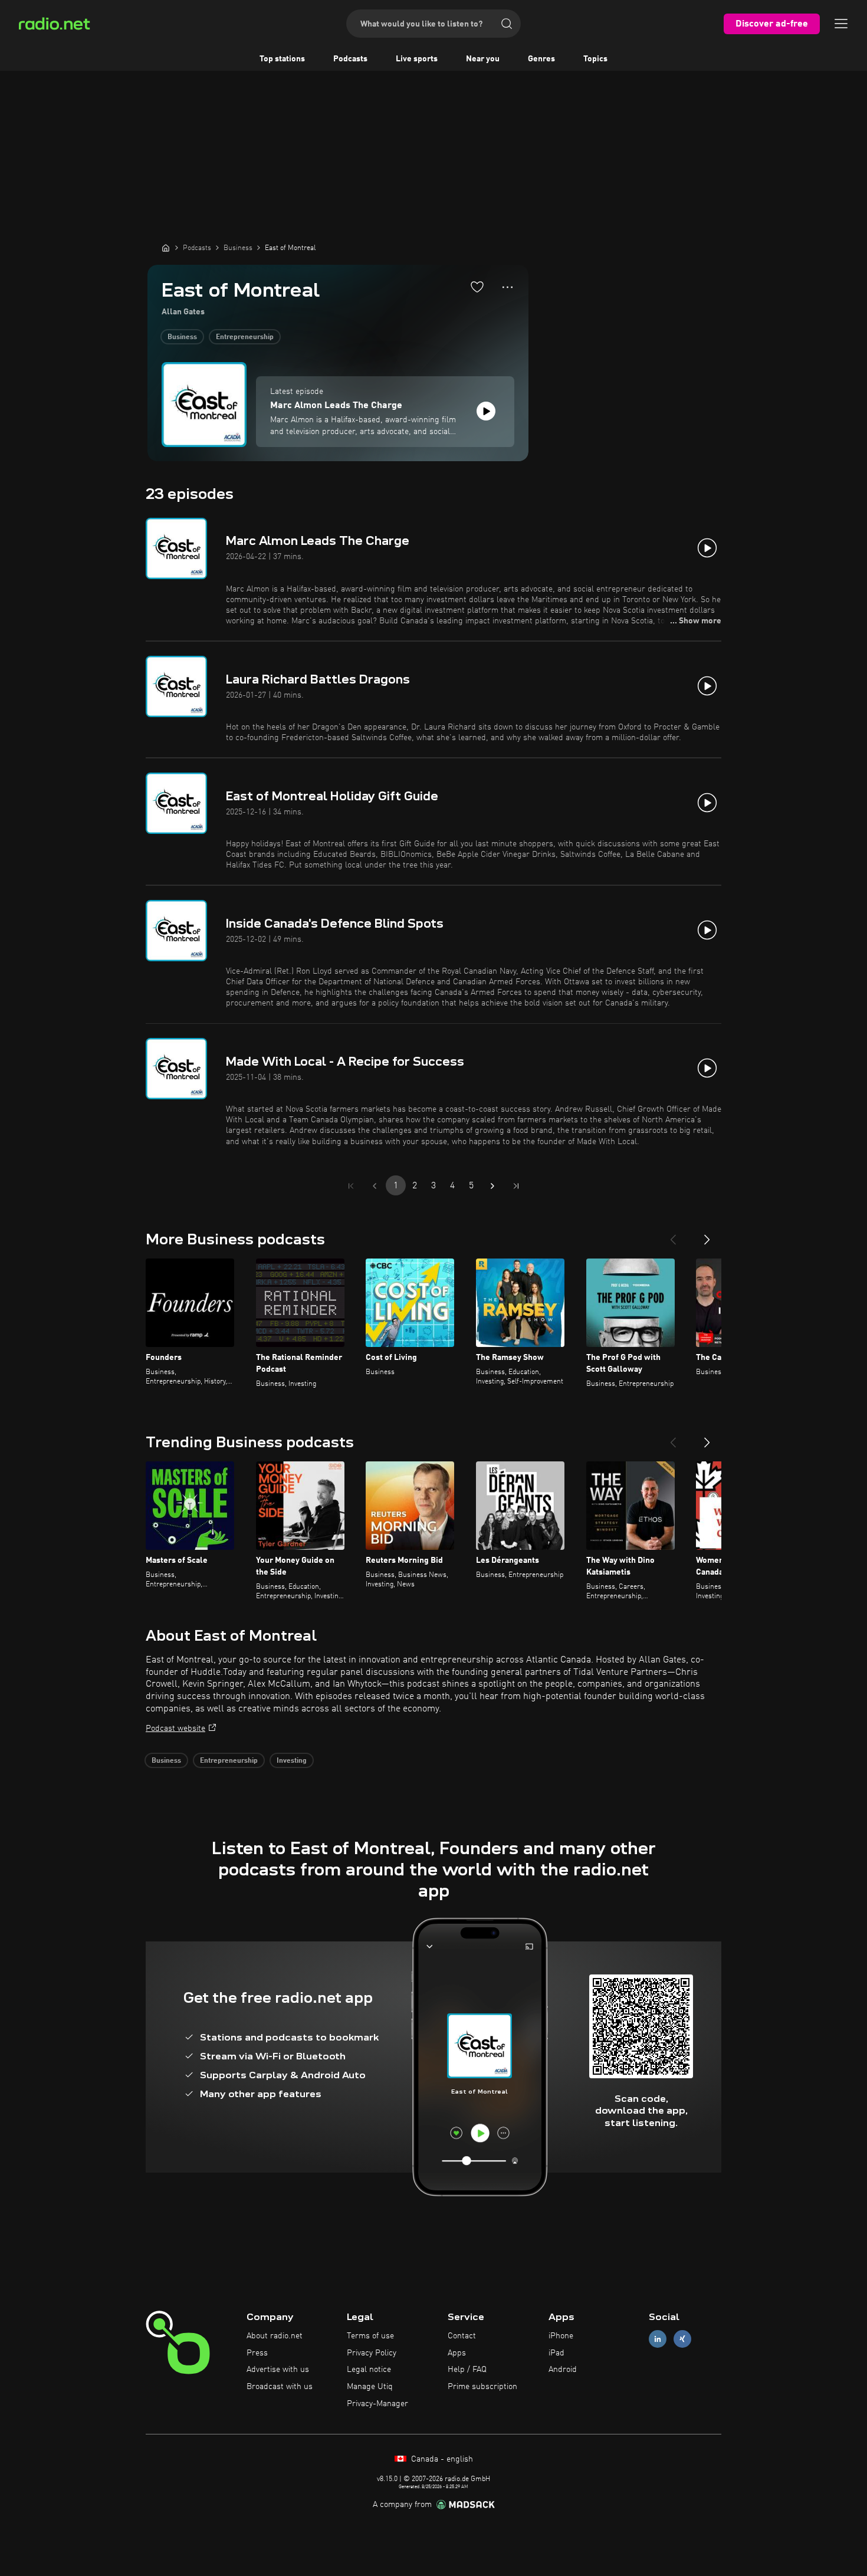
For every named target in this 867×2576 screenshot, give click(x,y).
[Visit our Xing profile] (682, 2339)
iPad (556, 2353)
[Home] (166, 248)
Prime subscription (482, 2387)
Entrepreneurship (245, 337)
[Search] (507, 24)
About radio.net (275, 2336)
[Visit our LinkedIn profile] (658, 2339)
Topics (595, 59)
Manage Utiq (370, 2387)
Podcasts (350, 59)
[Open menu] (841, 24)
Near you (483, 59)
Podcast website (175, 1729)
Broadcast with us (280, 2387)
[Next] (707, 1235)
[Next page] (492, 1186)
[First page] (351, 1186)
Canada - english (441, 2459)
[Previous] (673, 1235)
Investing (292, 1761)
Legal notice (369, 2370)
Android (563, 2370)
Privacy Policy (372, 2353)
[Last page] (516, 1186)
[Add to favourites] (477, 287)
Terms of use (370, 2336)
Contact (462, 2336)
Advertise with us (278, 2370)
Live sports (417, 59)
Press (257, 2353)
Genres (541, 59)
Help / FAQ (467, 2370)
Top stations (282, 59)
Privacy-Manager (377, 2404)
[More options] (508, 287)
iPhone (561, 2336)
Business (182, 337)
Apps (457, 2353)
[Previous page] (375, 1186)
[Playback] (486, 411)
